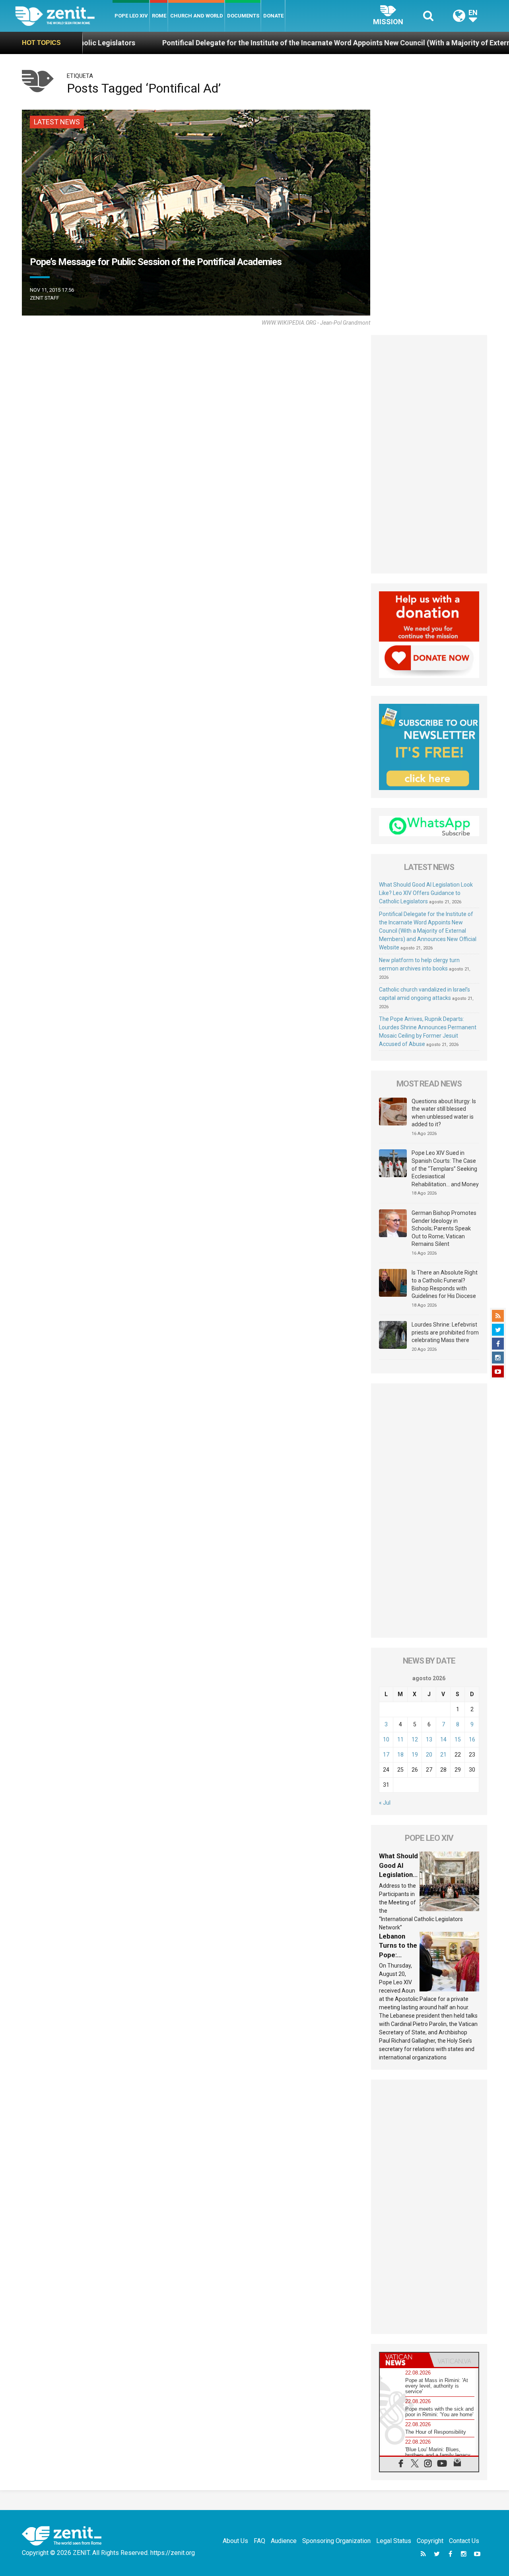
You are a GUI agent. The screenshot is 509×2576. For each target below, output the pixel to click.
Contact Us (464, 2541)
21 (443, 1755)
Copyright (430, 2541)
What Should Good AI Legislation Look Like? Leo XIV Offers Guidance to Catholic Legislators (426, 893)
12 (415, 1739)
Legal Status (394, 2541)
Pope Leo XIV (131, 16)
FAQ (259, 2541)
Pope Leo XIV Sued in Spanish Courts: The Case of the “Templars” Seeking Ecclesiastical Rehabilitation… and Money (445, 1168)
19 (415, 1755)
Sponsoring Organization (336, 2541)
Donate (273, 16)
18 (400, 1755)
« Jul (385, 1803)
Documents (243, 16)
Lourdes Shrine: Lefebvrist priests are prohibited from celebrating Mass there (445, 1332)
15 (458, 1739)
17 (386, 1755)
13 (429, 1739)
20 (429, 1755)
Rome (159, 16)
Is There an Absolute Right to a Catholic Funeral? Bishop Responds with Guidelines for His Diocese (445, 1284)
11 (400, 1739)
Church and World (197, 16)
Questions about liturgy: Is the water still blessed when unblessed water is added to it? (444, 1113)
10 (386, 1739)
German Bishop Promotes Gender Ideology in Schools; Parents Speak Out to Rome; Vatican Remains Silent (444, 1228)
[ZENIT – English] (64, 16)
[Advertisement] (429, 454)
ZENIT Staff (45, 298)
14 (443, 1739)
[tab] (404, 2360)
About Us (235, 2541)
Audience (284, 2541)
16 (472, 1739)
